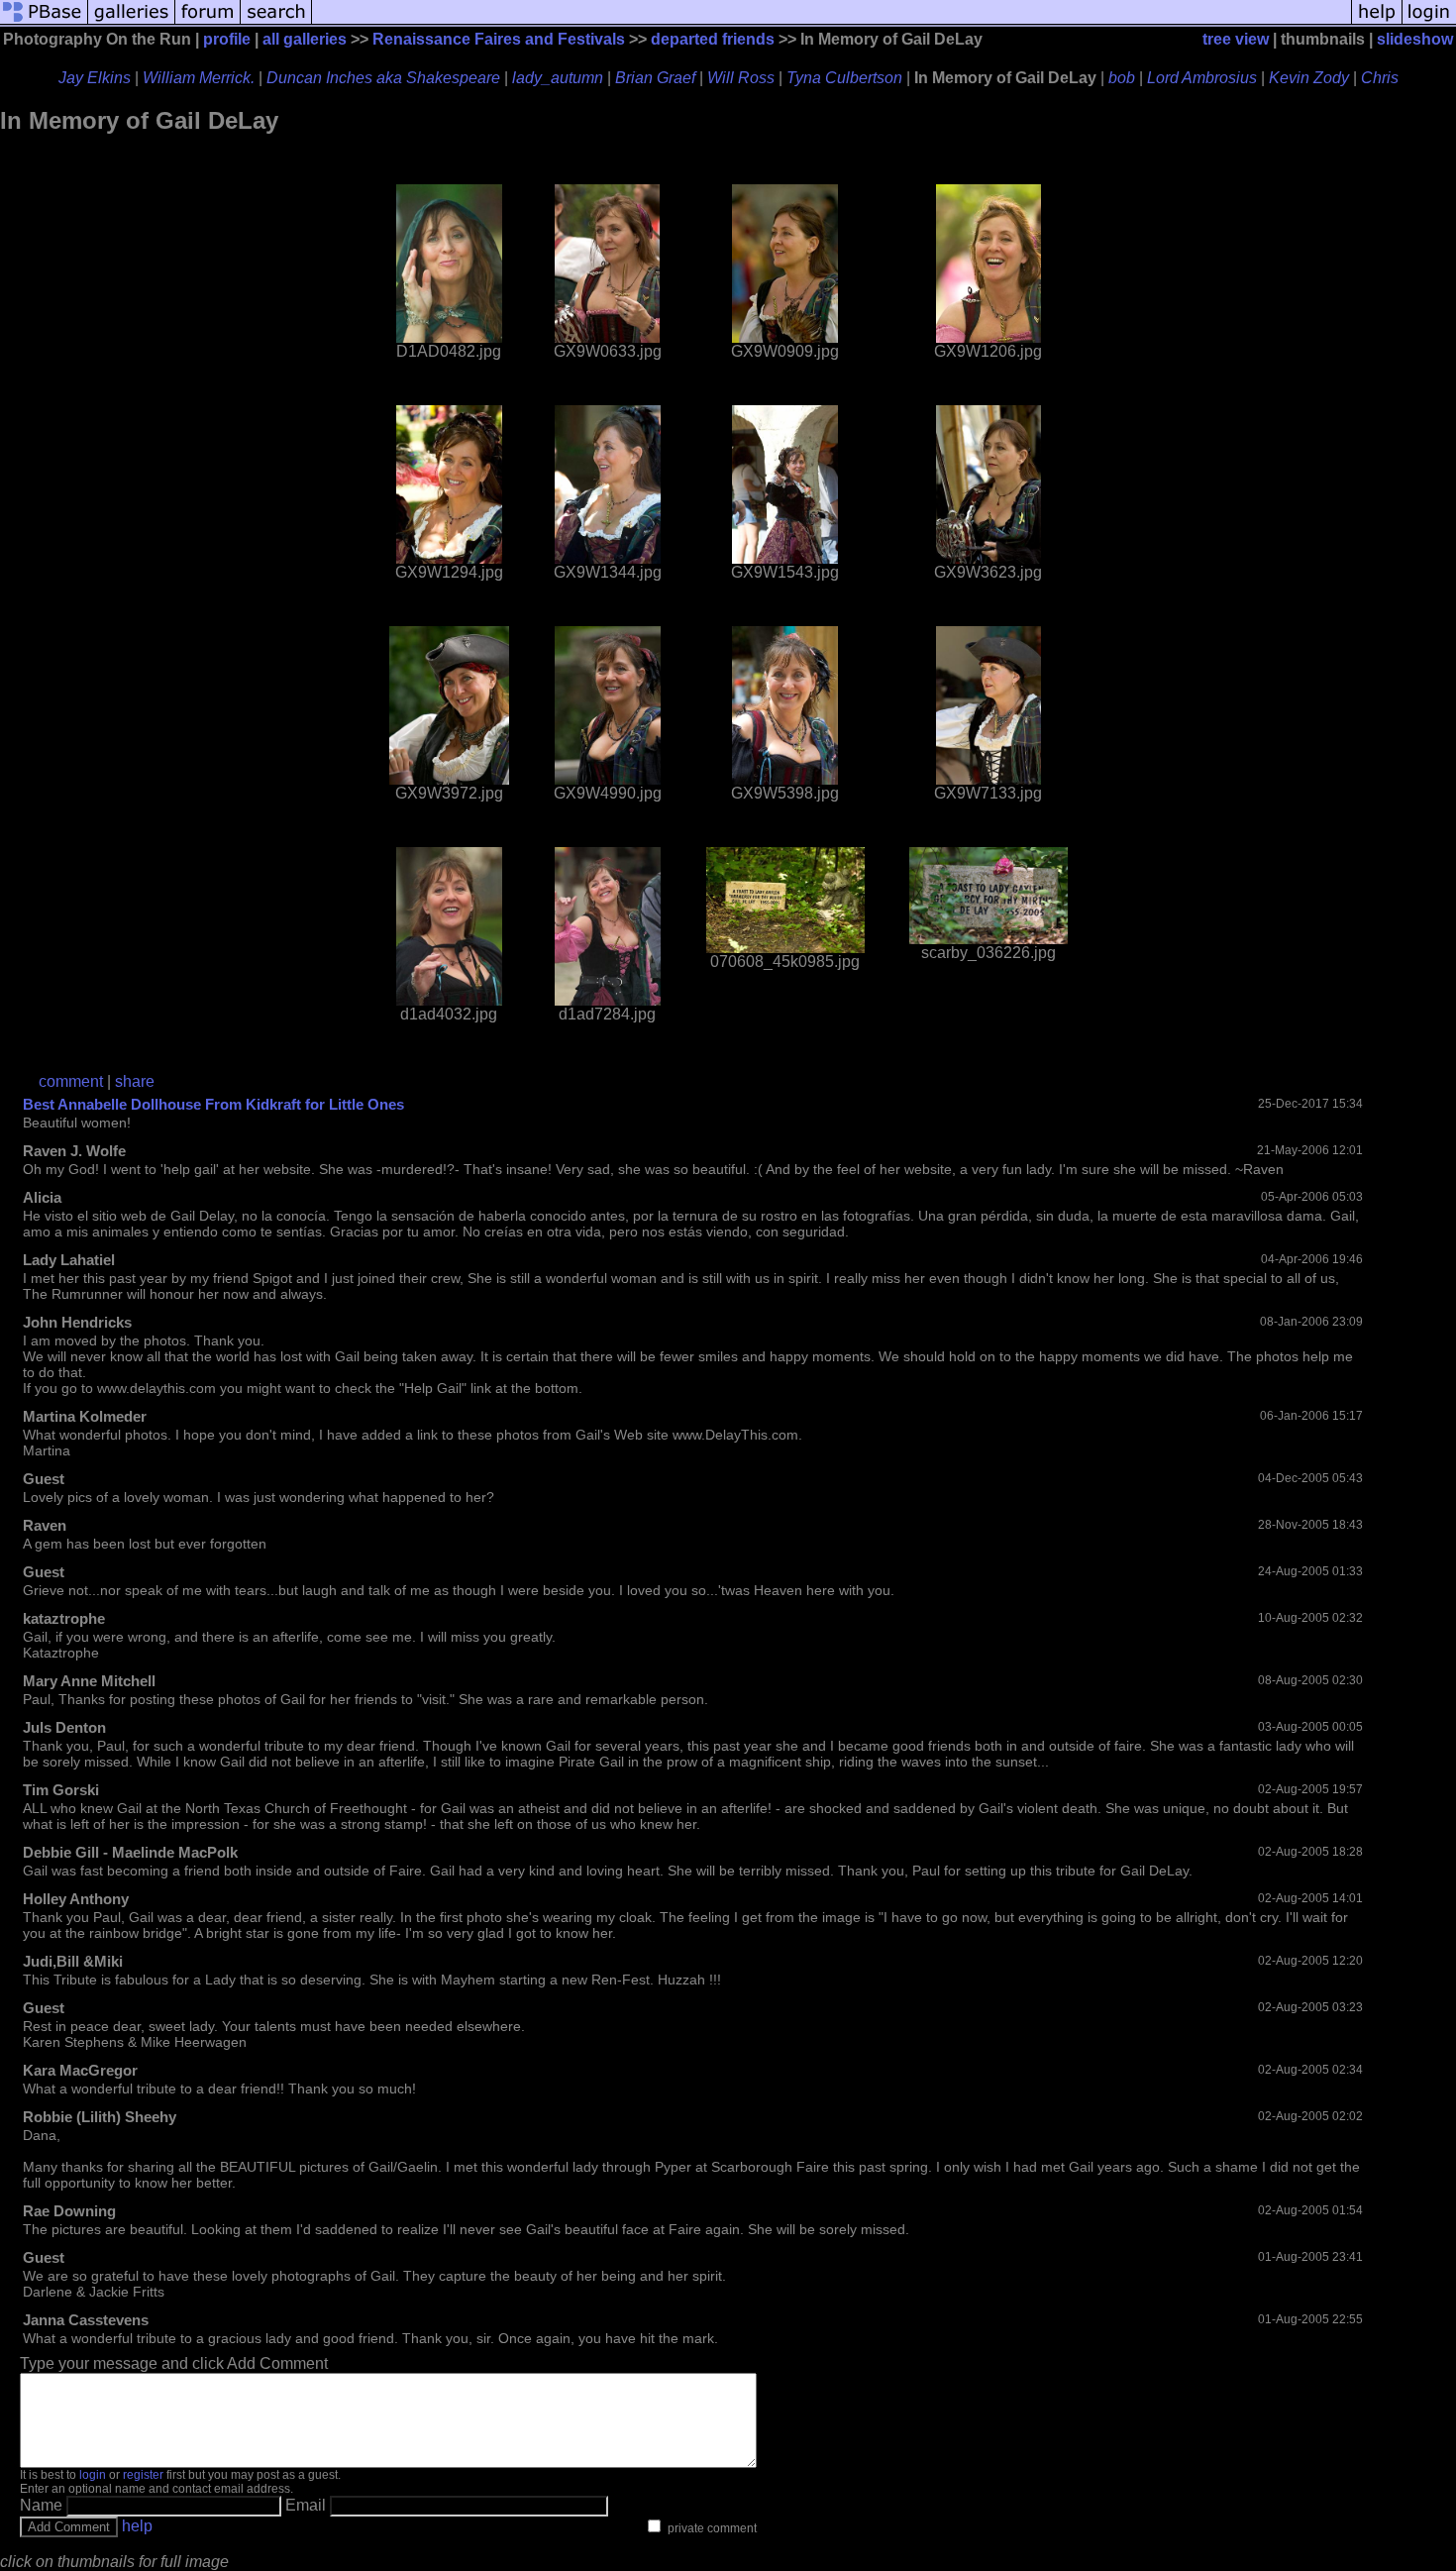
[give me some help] (1377, 22)
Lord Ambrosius (1202, 78)
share (135, 1081)
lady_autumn (558, 78)
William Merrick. (199, 78)
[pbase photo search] (276, 22)
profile (227, 39)
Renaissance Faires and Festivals (499, 39)
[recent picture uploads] (132, 22)
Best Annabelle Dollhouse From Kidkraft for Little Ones (213, 1104)
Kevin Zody (1309, 78)
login (93, 2475)
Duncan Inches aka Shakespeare (383, 78)
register (143, 2475)
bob (1122, 78)
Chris (1380, 78)
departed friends (713, 39)
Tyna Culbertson (844, 78)
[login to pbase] (1429, 22)
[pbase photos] (44, 22)
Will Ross (741, 78)
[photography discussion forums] (208, 22)
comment (71, 1081)
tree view (1236, 39)
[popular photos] (832, 22)
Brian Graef (655, 78)
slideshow (1415, 39)
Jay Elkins (95, 78)
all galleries (305, 39)
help (137, 2526)
